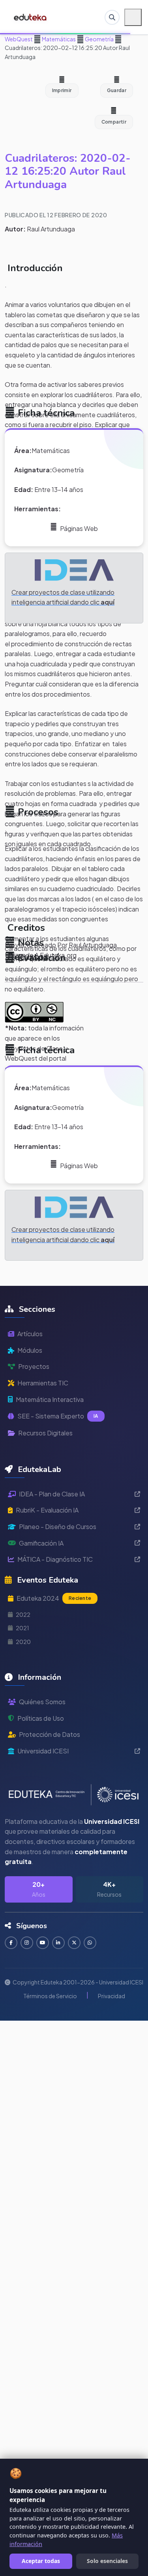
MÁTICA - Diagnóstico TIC (55, 1559)
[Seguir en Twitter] (74, 1943)
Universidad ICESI (43, 1751)
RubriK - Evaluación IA (47, 1510)
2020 (23, 1642)
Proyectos (34, 1366)
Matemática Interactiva (50, 1399)
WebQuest (19, 39)
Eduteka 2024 (54, 1598)
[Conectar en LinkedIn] (58, 1943)
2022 (23, 1614)
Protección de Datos (50, 1734)
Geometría (99, 39)
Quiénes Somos (42, 1702)
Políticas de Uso (41, 1718)
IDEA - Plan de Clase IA (52, 1494)
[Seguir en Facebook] (11, 1943)
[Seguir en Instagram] (27, 1943)
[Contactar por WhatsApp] (90, 1943)
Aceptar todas (41, 2561)
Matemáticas (58, 39)
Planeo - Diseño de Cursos (58, 1527)
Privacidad (111, 1996)
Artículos (30, 1334)
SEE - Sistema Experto (58, 1416)
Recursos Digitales (45, 1433)
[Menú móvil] (133, 17)
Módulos (30, 1350)
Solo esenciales (107, 2561)
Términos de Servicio (50, 1996)
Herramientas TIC (43, 1383)
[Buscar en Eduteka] (112, 17)
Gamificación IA (41, 1543)
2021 (22, 1628)
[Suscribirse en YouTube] (43, 1943)
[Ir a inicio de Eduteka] (31, 17)
